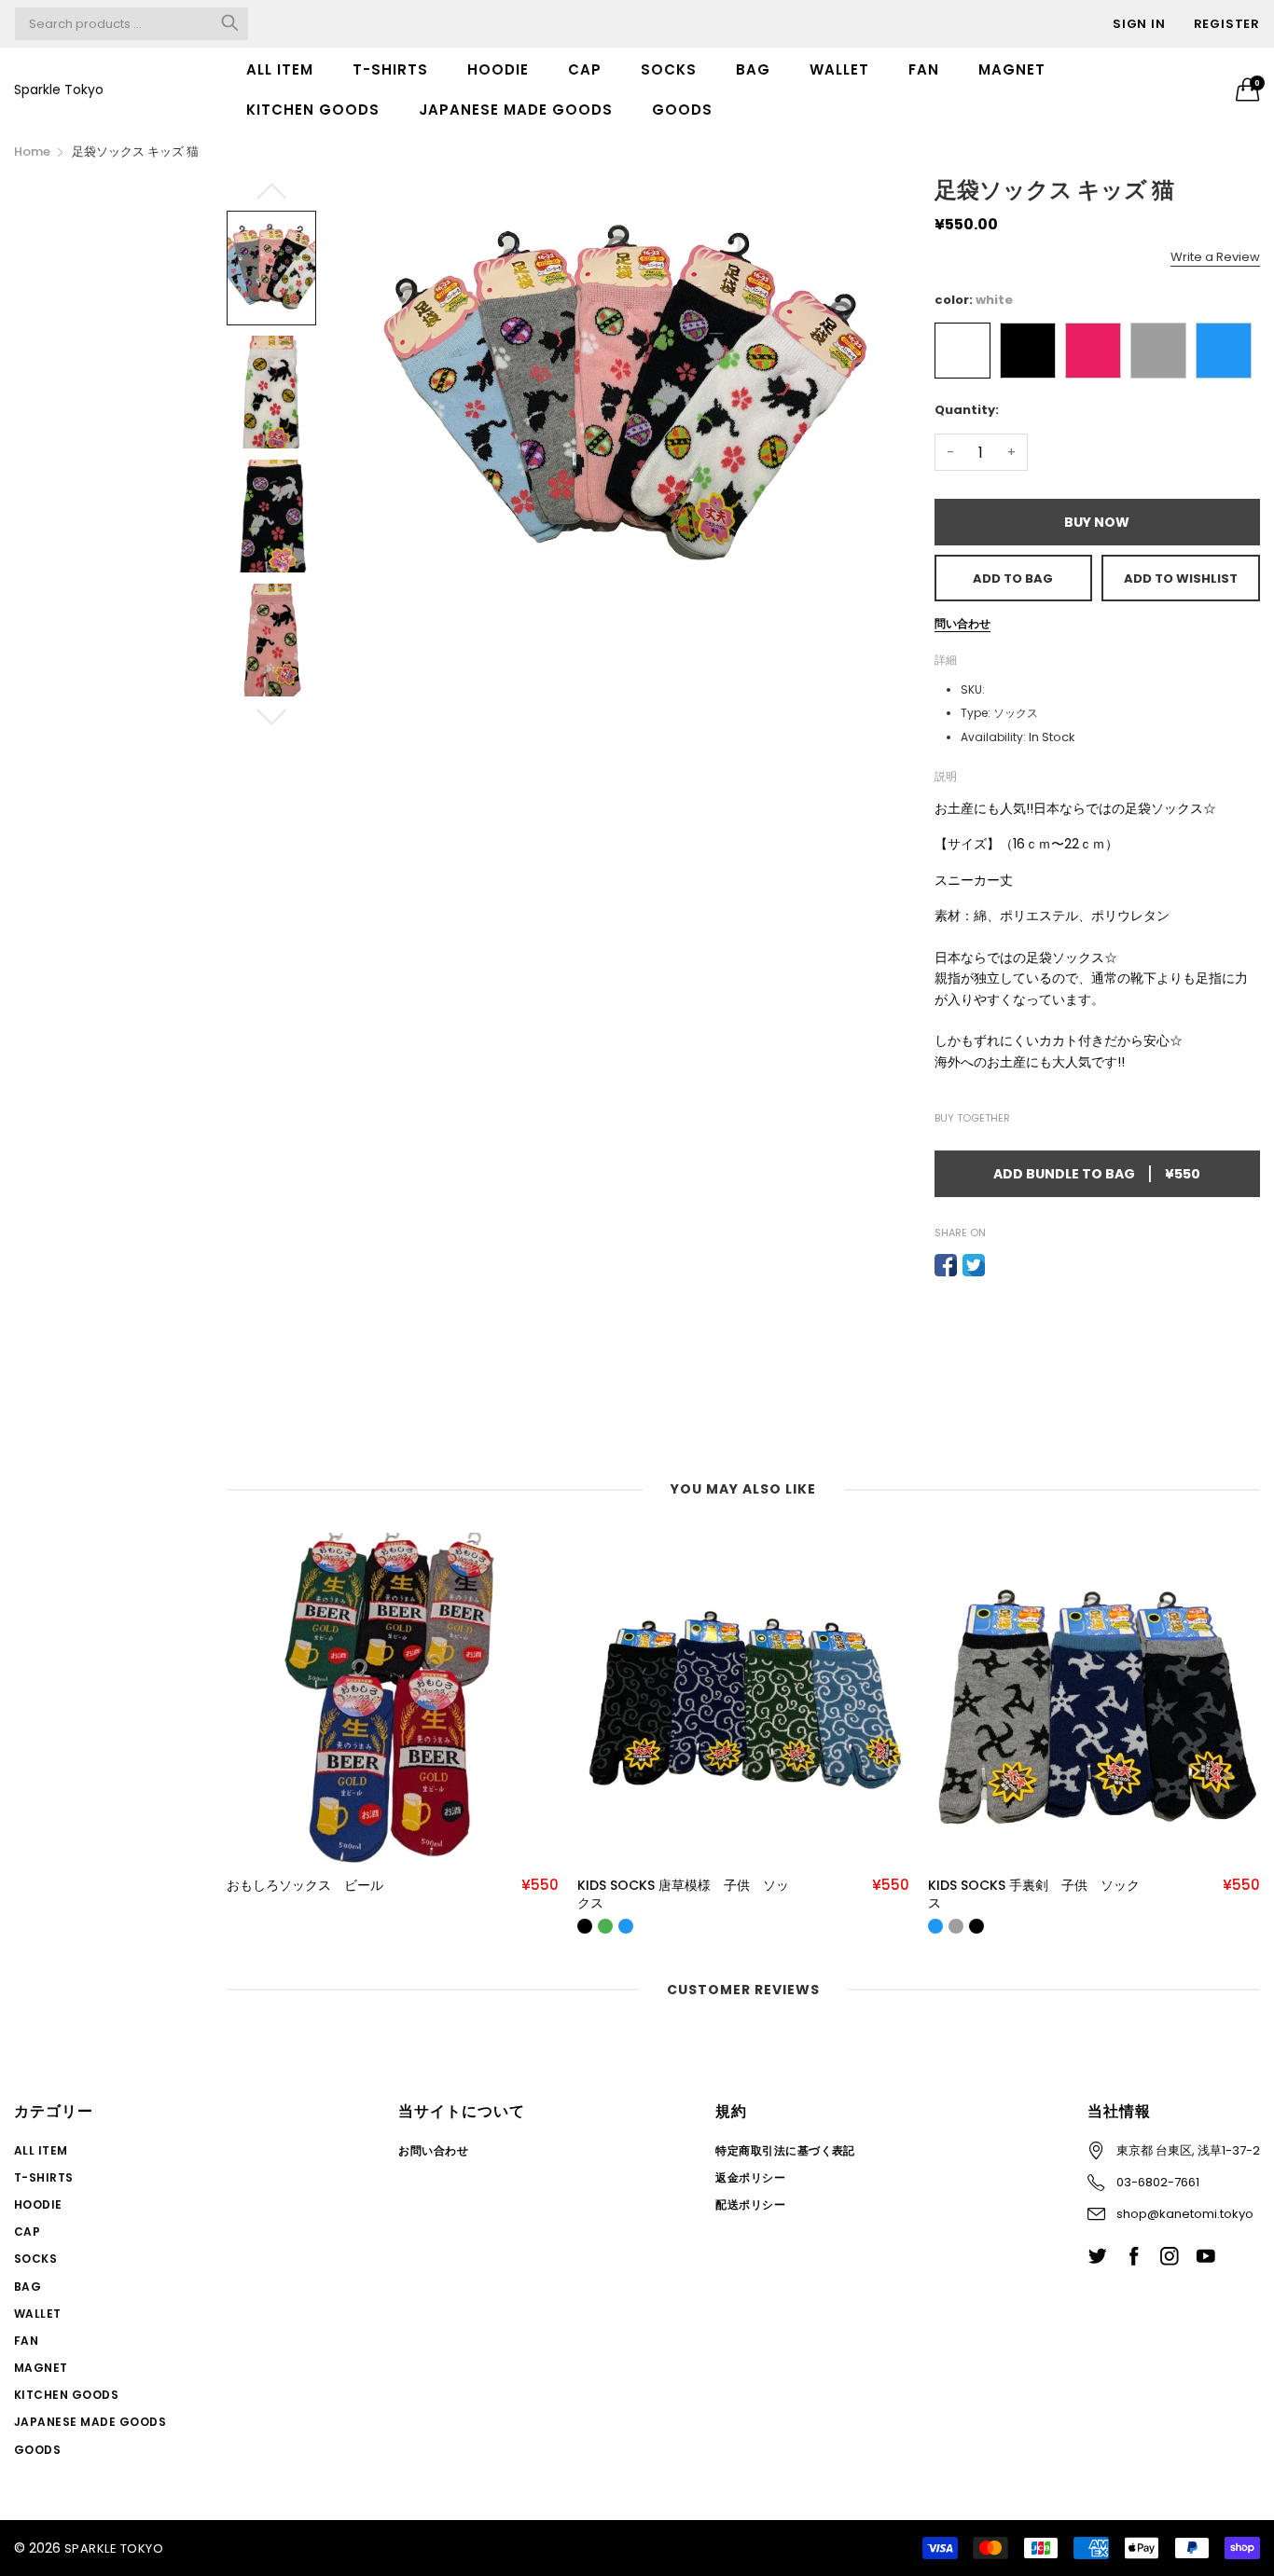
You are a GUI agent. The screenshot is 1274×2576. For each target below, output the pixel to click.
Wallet (839, 69)
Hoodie (498, 69)
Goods (682, 110)
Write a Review (1215, 257)
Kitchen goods (313, 110)
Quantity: (967, 410)
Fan (924, 69)
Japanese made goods (516, 110)
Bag (753, 69)
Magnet (1012, 69)
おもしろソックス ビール (305, 1886)
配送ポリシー (750, 2204)
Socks (669, 69)
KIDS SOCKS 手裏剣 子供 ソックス (1034, 1895)
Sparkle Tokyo (59, 90)
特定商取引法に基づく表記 (785, 2150)
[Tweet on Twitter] (974, 1265)
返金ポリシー (750, 2177)
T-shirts (390, 69)
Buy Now (1097, 522)
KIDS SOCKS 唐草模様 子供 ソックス (683, 1895)
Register (1227, 24)
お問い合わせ (433, 2150)
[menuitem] (280, 69)
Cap (585, 69)
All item (280, 69)
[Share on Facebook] (946, 1265)
